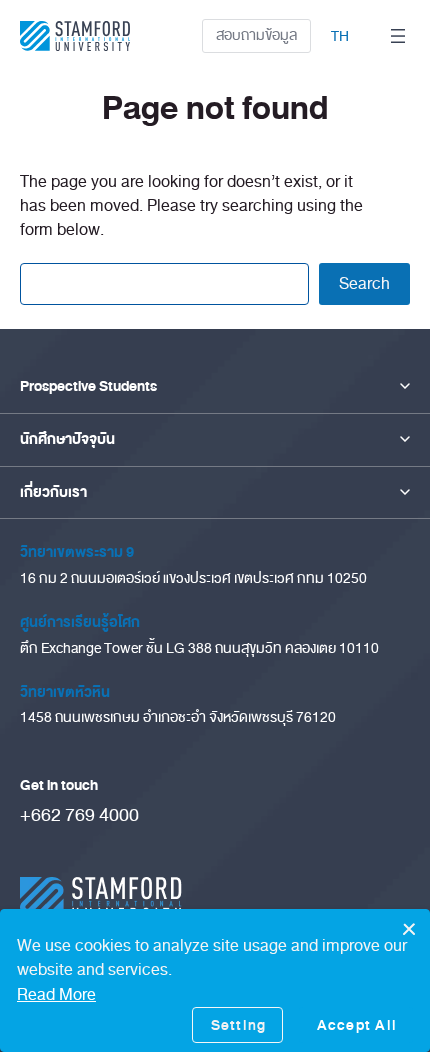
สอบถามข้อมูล (256, 35)
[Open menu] (398, 36)
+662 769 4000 (79, 815)
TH (340, 36)
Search (364, 283)
